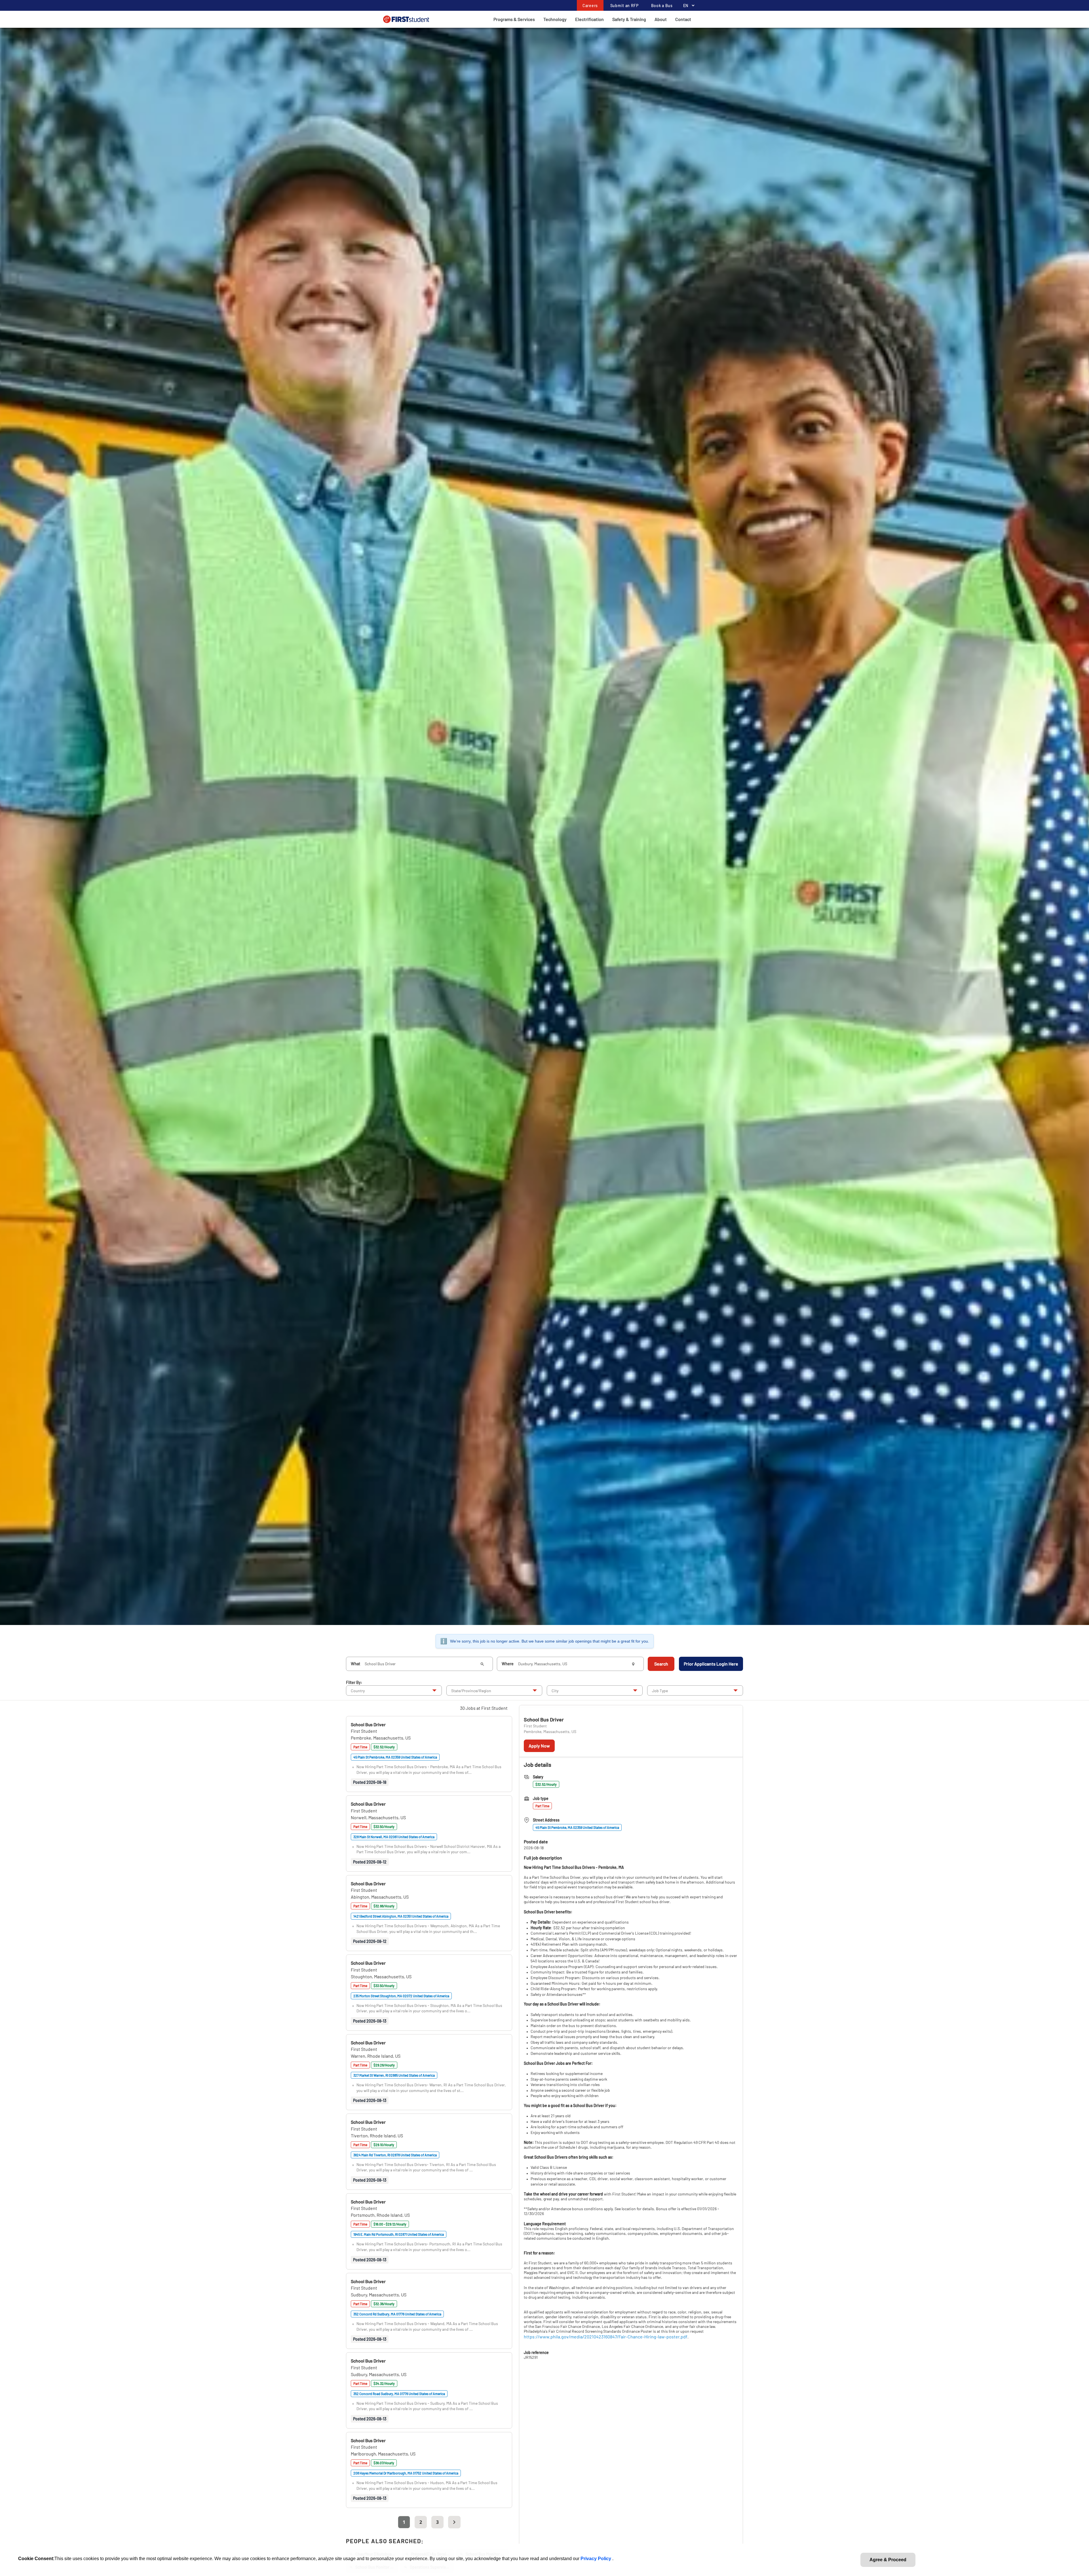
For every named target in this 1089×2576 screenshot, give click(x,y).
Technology (555, 19)
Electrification (589, 19)
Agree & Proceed (888, 2560)
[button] (368, 1724)
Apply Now (539, 1746)
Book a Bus (662, 6)
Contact (683, 19)
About (661, 19)
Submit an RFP (624, 6)
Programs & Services (514, 19)
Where (508, 1664)
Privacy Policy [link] (596, 2559)
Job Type (660, 1691)
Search (661, 1664)
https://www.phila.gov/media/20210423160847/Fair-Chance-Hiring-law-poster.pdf (606, 2337)
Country (358, 1691)
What (355, 1664)
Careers (590, 6)
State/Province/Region (471, 1691)
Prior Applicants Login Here (711, 1664)
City (555, 1691)
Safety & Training (629, 19)
